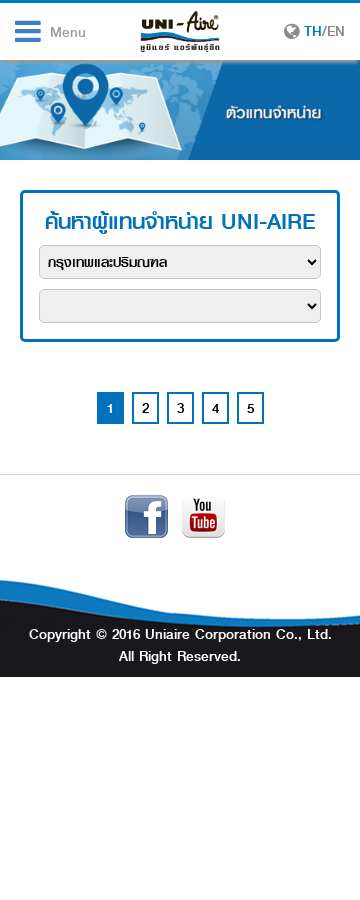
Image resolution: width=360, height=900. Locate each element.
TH (313, 31)
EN (336, 31)
